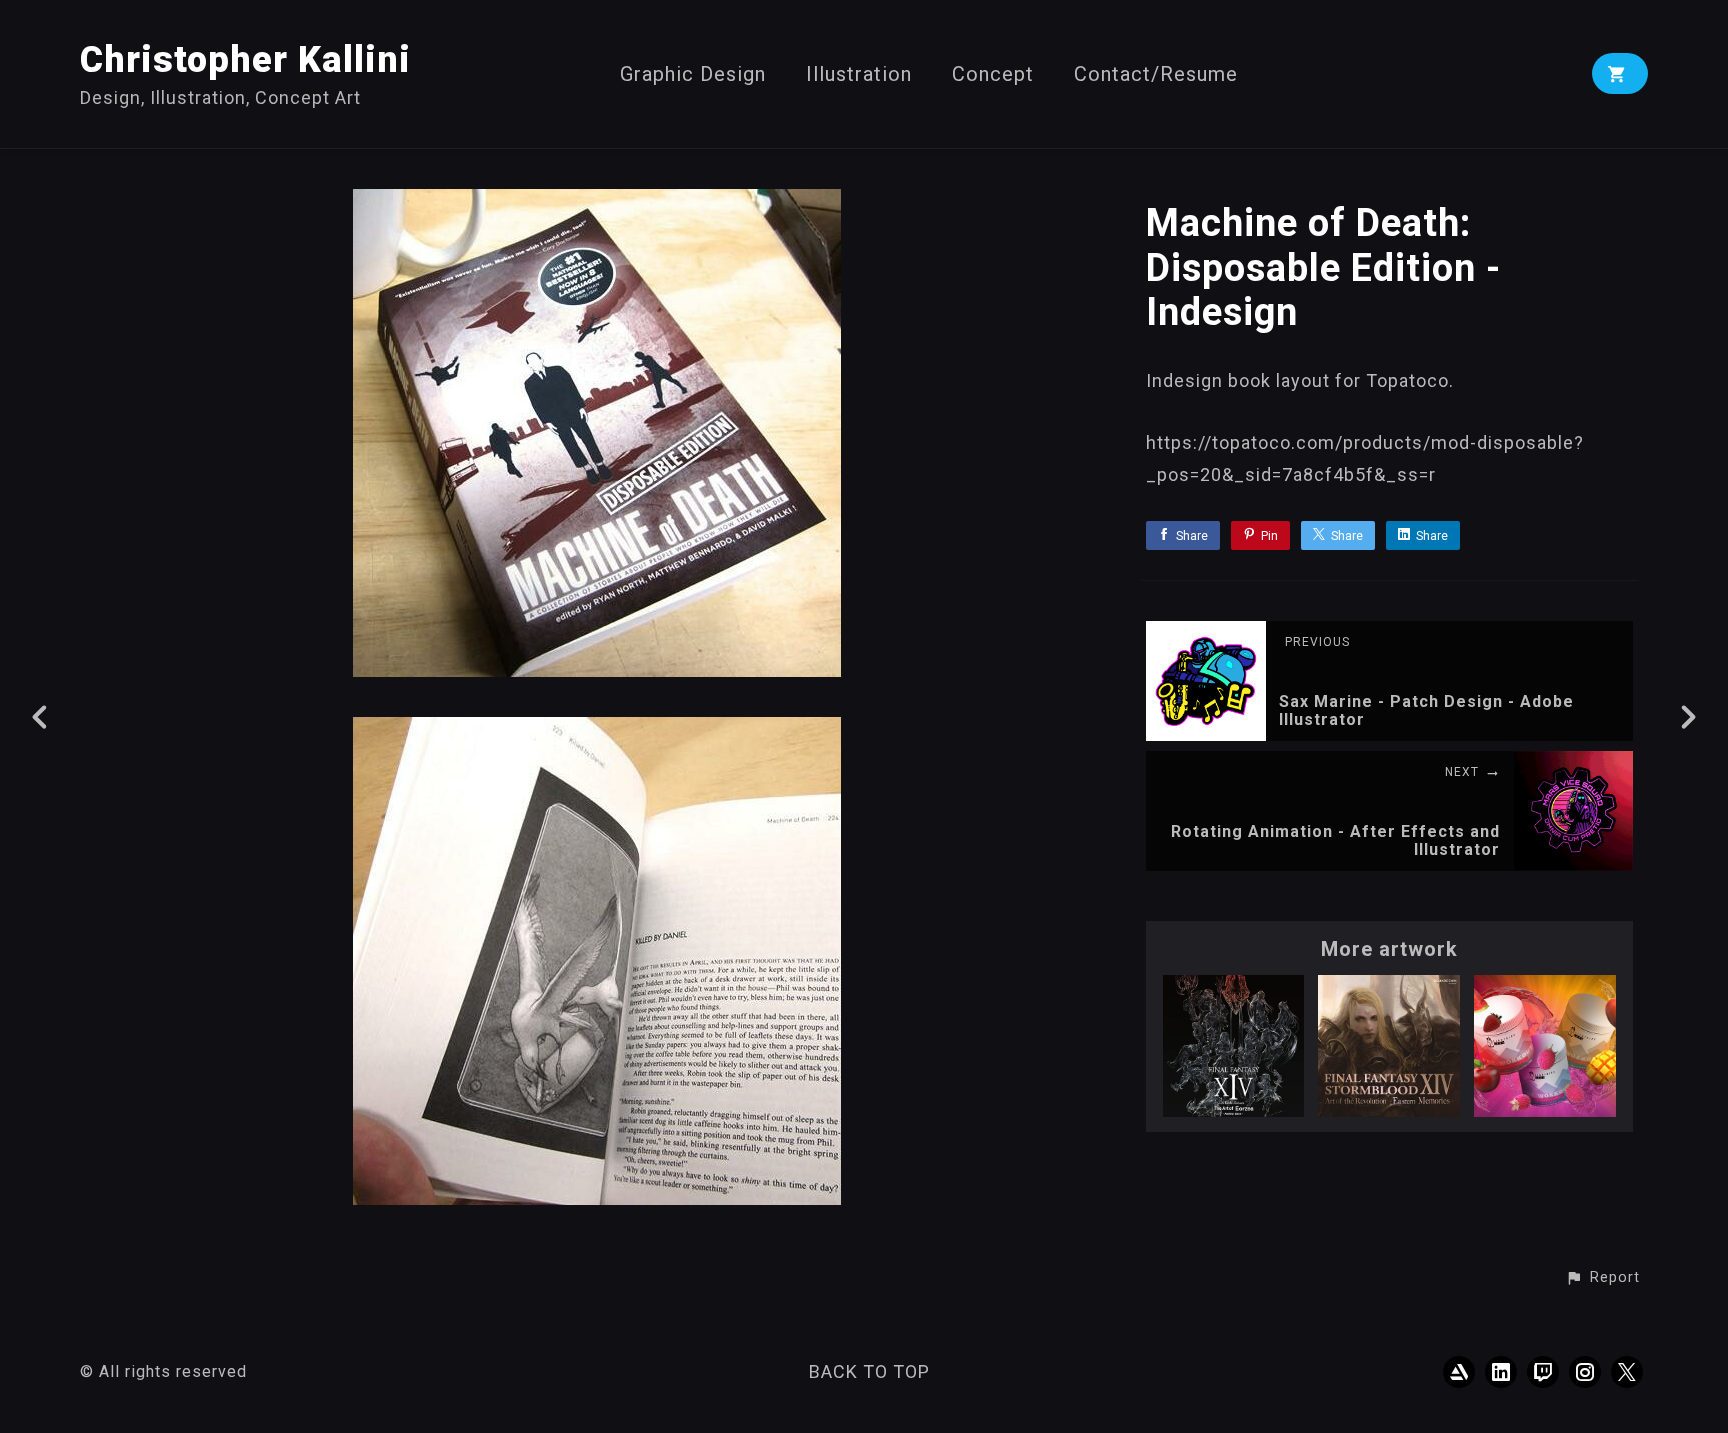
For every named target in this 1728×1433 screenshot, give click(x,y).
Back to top (869, 1371)
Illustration (859, 74)
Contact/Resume (1156, 74)
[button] (1602, 1278)
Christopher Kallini (245, 60)
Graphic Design (693, 74)
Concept (993, 74)
